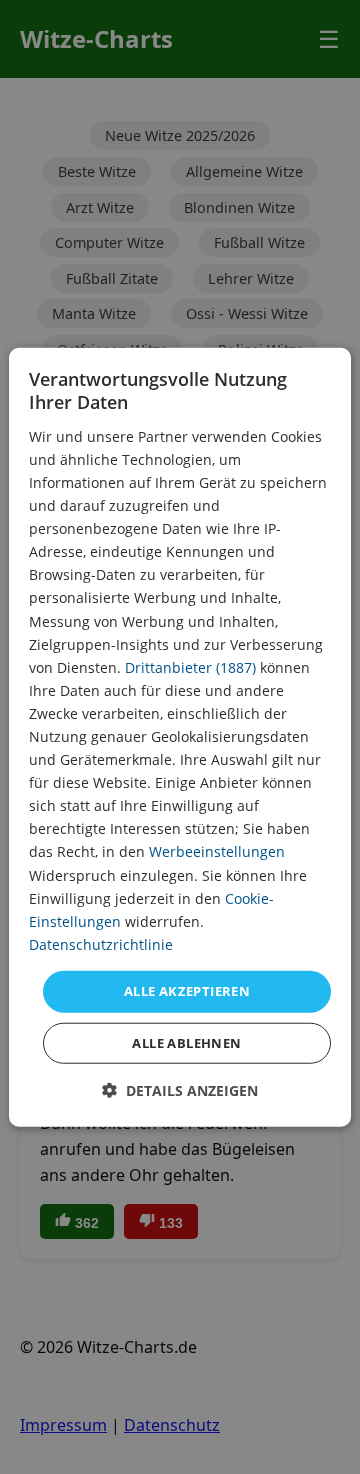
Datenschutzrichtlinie (101, 944)
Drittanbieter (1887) (190, 666)
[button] (180, 1089)
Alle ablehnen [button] (186, 1042)
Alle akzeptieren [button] (187, 991)
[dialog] (180, 737)
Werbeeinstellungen (217, 851)
